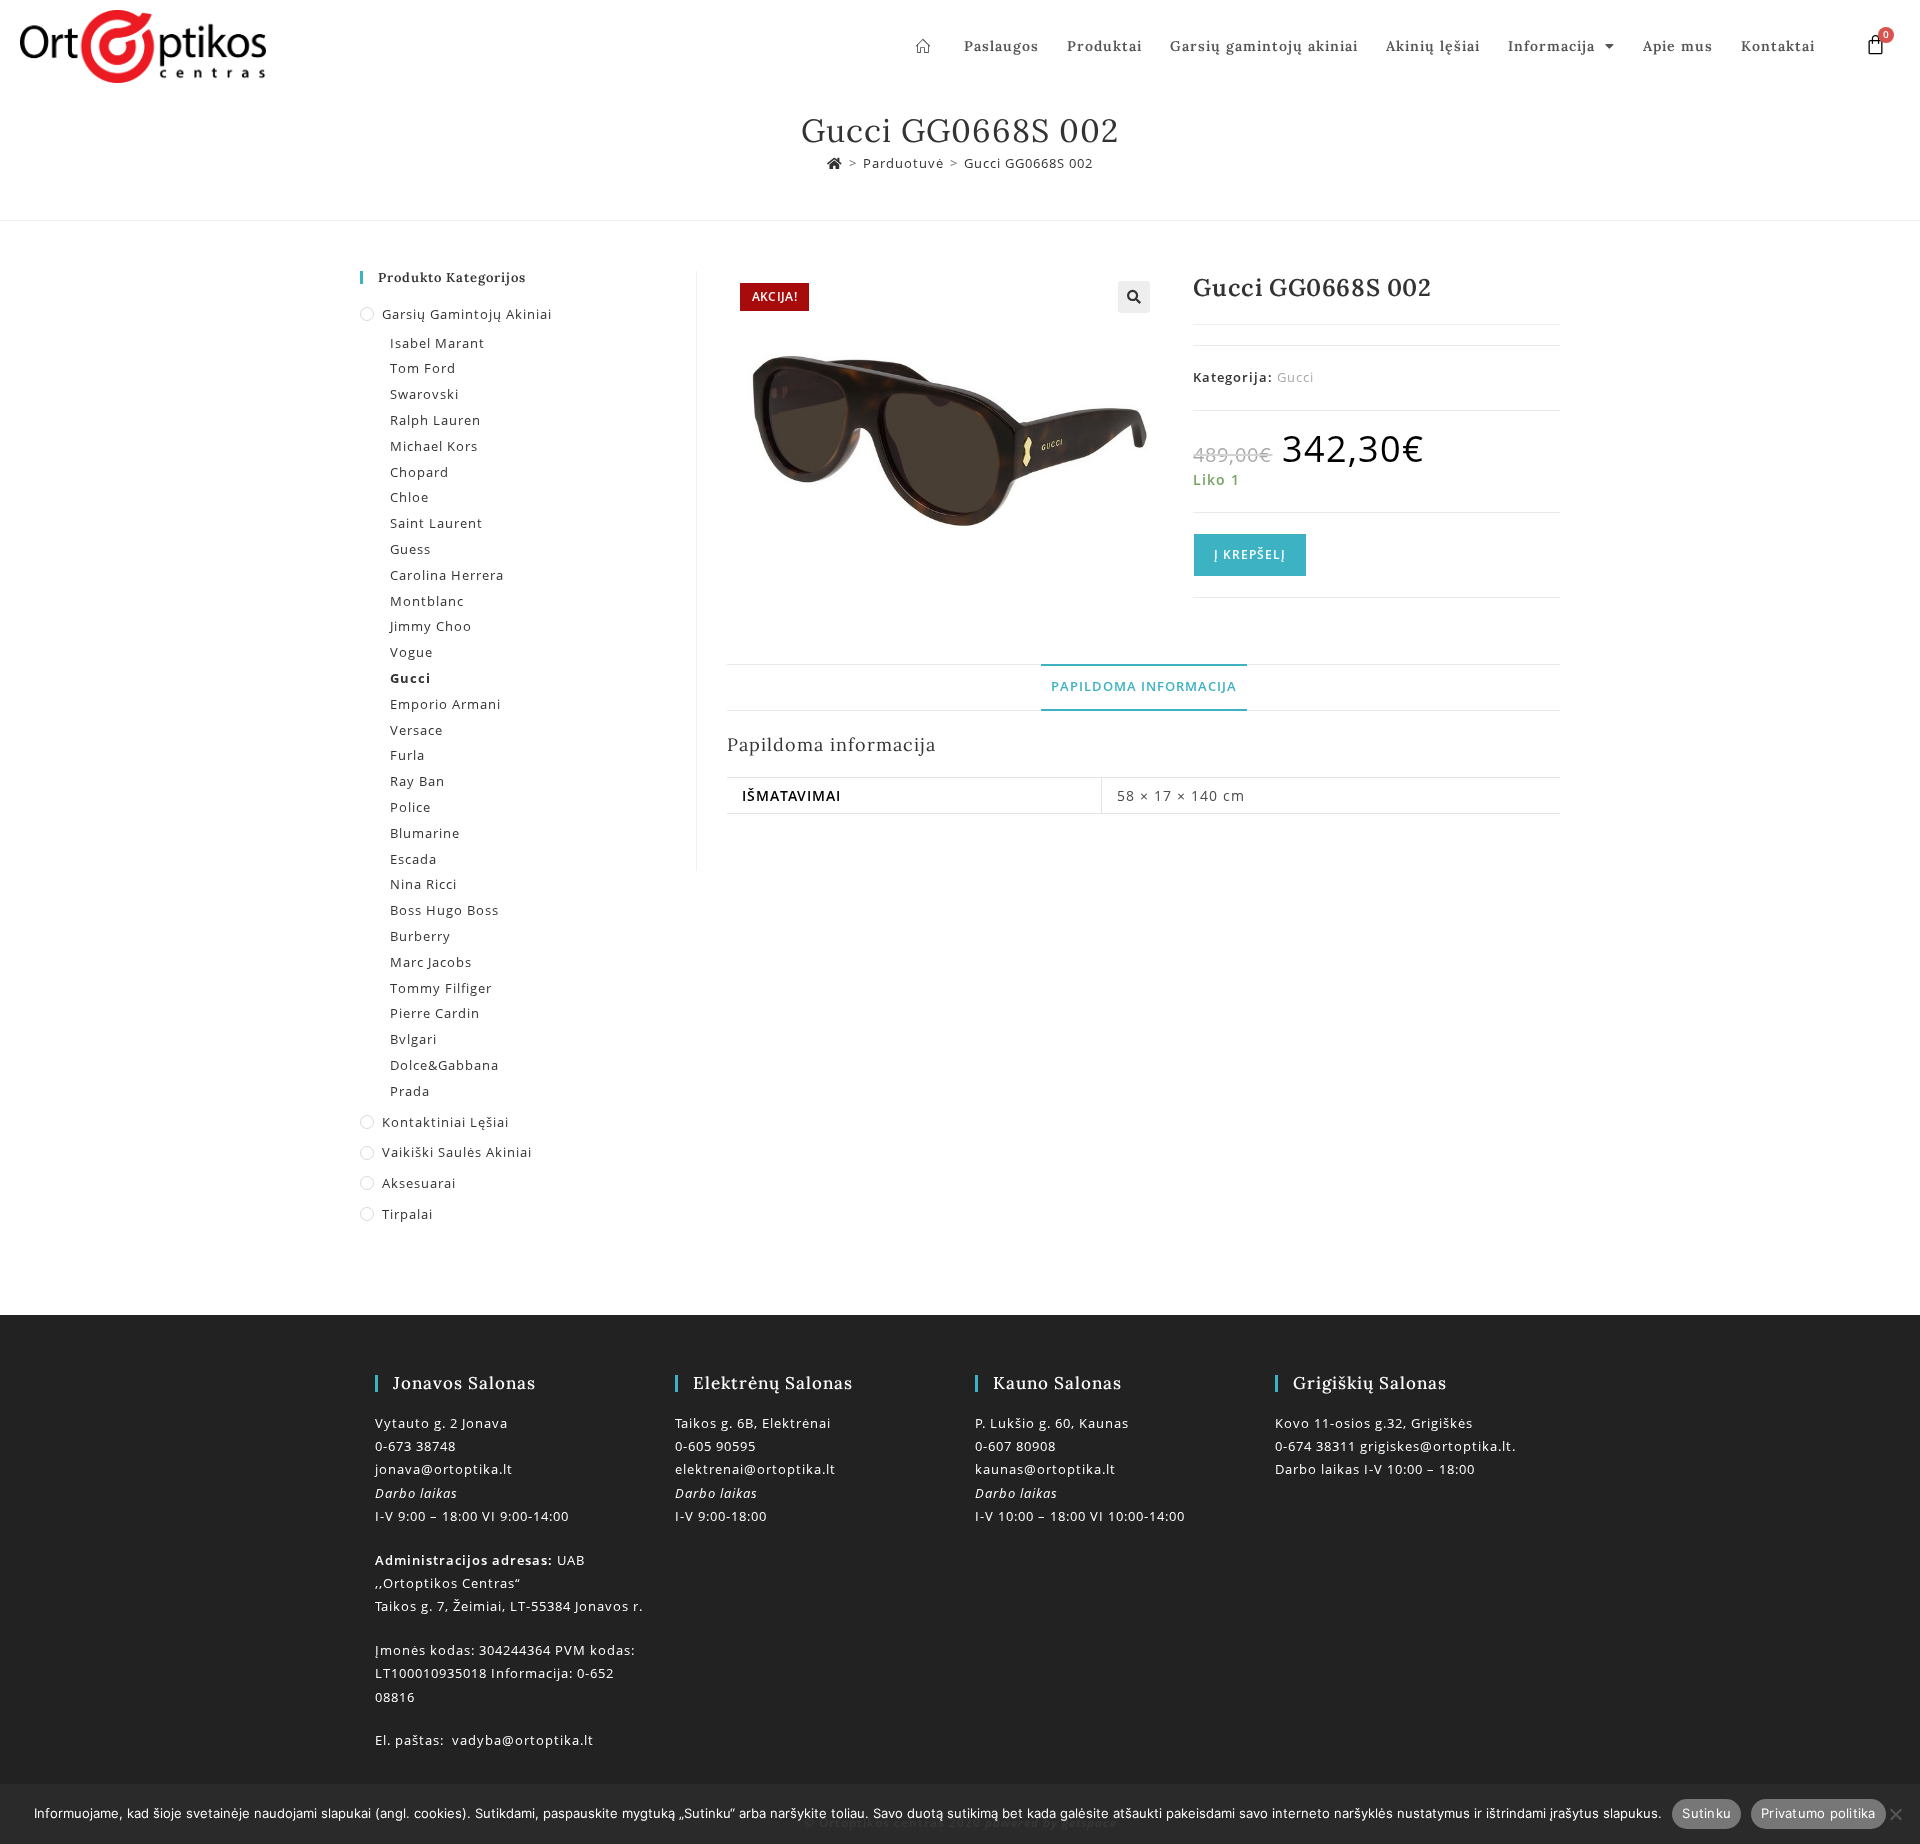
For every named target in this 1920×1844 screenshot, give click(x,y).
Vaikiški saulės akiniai (457, 1152)
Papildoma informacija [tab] (1144, 686)
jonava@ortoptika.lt (444, 1469)
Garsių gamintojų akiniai (1264, 46)
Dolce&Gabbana (444, 1065)
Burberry (420, 936)
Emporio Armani (445, 704)
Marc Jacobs (431, 962)
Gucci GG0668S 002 (1028, 163)
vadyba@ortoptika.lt (523, 1740)
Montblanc (427, 601)
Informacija (1551, 46)
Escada (413, 859)
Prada (410, 1091)
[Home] (835, 163)
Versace (416, 730)
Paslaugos (1001, 46)
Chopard (419, 472)
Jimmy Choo (431, 626)
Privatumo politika (1818, 1813)
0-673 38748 (415, 1446)
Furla (407, 755)
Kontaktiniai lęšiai (445, 1122)
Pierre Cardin (435, 1013)
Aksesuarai (419, 1183)
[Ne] (1895, 1814)
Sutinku (1706, 1813)
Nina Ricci (423, 884)
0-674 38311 (1317, 1446)
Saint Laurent (436, 523)
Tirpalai (407, 1214)
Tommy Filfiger (441, 988)
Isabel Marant (437, 343)
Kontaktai (1778, 46)
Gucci (1295, 377)
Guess (410, 549)
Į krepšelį (1250, 554)
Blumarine (425, 833)
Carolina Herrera (447, 575)
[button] (1134, 297)
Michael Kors (434, 446)
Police (410, 807)
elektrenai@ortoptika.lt (755, 1469)
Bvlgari (413, 1039)
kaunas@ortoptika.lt (1045, 1469)
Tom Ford (423, 368)
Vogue (411, 652)
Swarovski (424, 394)
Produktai (1104, 46)
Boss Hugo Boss (444, 910)
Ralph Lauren (435, 420)
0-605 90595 (715, 1446)
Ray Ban (417, 781)
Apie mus (1678, 46)
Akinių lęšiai (1433, 46)
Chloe (409, 497)
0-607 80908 (1015, 1446)
